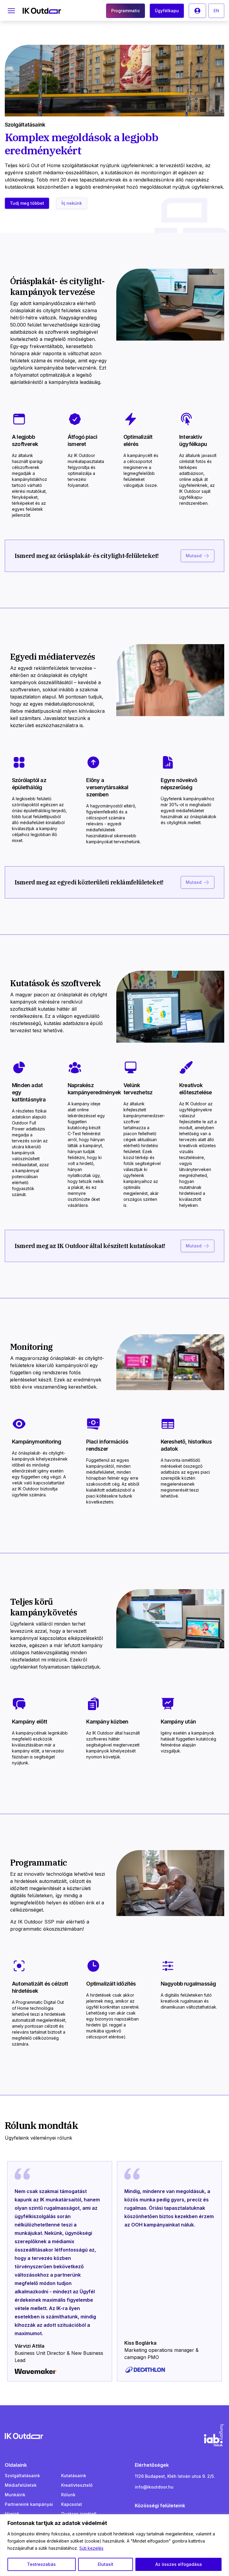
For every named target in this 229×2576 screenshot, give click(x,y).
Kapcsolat (72, 2504)
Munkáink (15, 2495)
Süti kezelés (91, 2548)
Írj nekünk (72, 203)
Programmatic (126, 11)
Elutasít (106, 2564)
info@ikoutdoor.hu (154, 2487)
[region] (114, 2545)
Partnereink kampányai (29, 2504)
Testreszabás (41, 2564)
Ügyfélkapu (167, 11)
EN (216, 11)
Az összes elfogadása (179, 2564)
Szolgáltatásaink (22, 2476)
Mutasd (194, 556)
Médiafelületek (21, 2485)
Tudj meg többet (27, 203)
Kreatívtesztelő (77, 2485)
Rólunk (68, 2495)
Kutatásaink (74, 2476)
